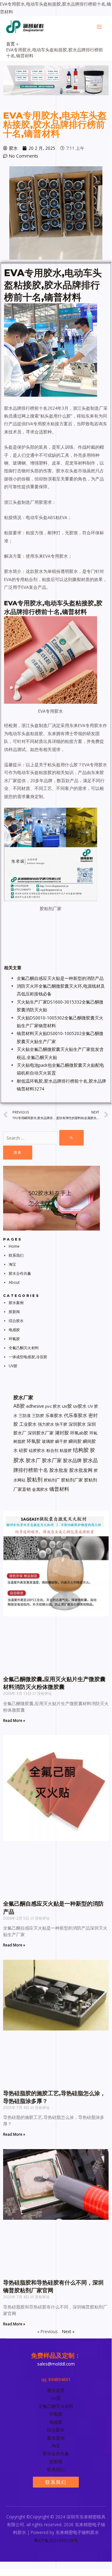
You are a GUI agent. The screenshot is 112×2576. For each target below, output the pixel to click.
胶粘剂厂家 (72, 1480)
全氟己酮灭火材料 (24, 1348)
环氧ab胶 (79, 1433)
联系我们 (16, 1255)
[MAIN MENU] (99, 27)
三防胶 (38, 1416)
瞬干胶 (61, 1441)
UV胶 (13, 1366)
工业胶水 (28, 1424)
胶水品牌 (72, 1460)
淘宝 (12, 1264)
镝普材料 (59, 1489)
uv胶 (67, 1406)
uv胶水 (80, 1406)
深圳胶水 (77, 1424)
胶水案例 (16, 1303)
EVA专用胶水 (33, 273)
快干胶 (61, 1424)
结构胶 (81, 1450)
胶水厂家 (52, 1460)
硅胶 (23, 1450)
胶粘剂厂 (52, 1480)
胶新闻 (14, 1312)
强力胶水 (46, 1424)
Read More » (14, 1720)
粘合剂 (52, 1450)
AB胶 (19, 1406)
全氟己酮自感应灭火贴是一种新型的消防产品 (60, 978)
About (14, 1282)
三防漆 (25, 1416)
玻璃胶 (48, 1441)
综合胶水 (16, 1321)
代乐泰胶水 (76, 1415)
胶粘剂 (35, 1479)
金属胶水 (40, 1489)
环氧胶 (14, 1339)
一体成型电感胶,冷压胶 (28, 1357)
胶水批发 (59, 1470)
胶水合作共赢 (20, 1273)
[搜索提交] (72, 1138)
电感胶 (14, 1330)
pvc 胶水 (53, 1406)
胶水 (53, 285)
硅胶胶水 (37, 1450)
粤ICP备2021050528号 (56, 2540)
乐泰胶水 (54, 1415)
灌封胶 (62, 1433)
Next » (68, 2331)
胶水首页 (56, 2390)
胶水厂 (33, 1460)
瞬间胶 (75, 1441)
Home (14, 1246)
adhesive (35, 1406)
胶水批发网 (81, 1470)
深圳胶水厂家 (41, 1433)
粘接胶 (66, 1450)
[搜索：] (43, 1138)
